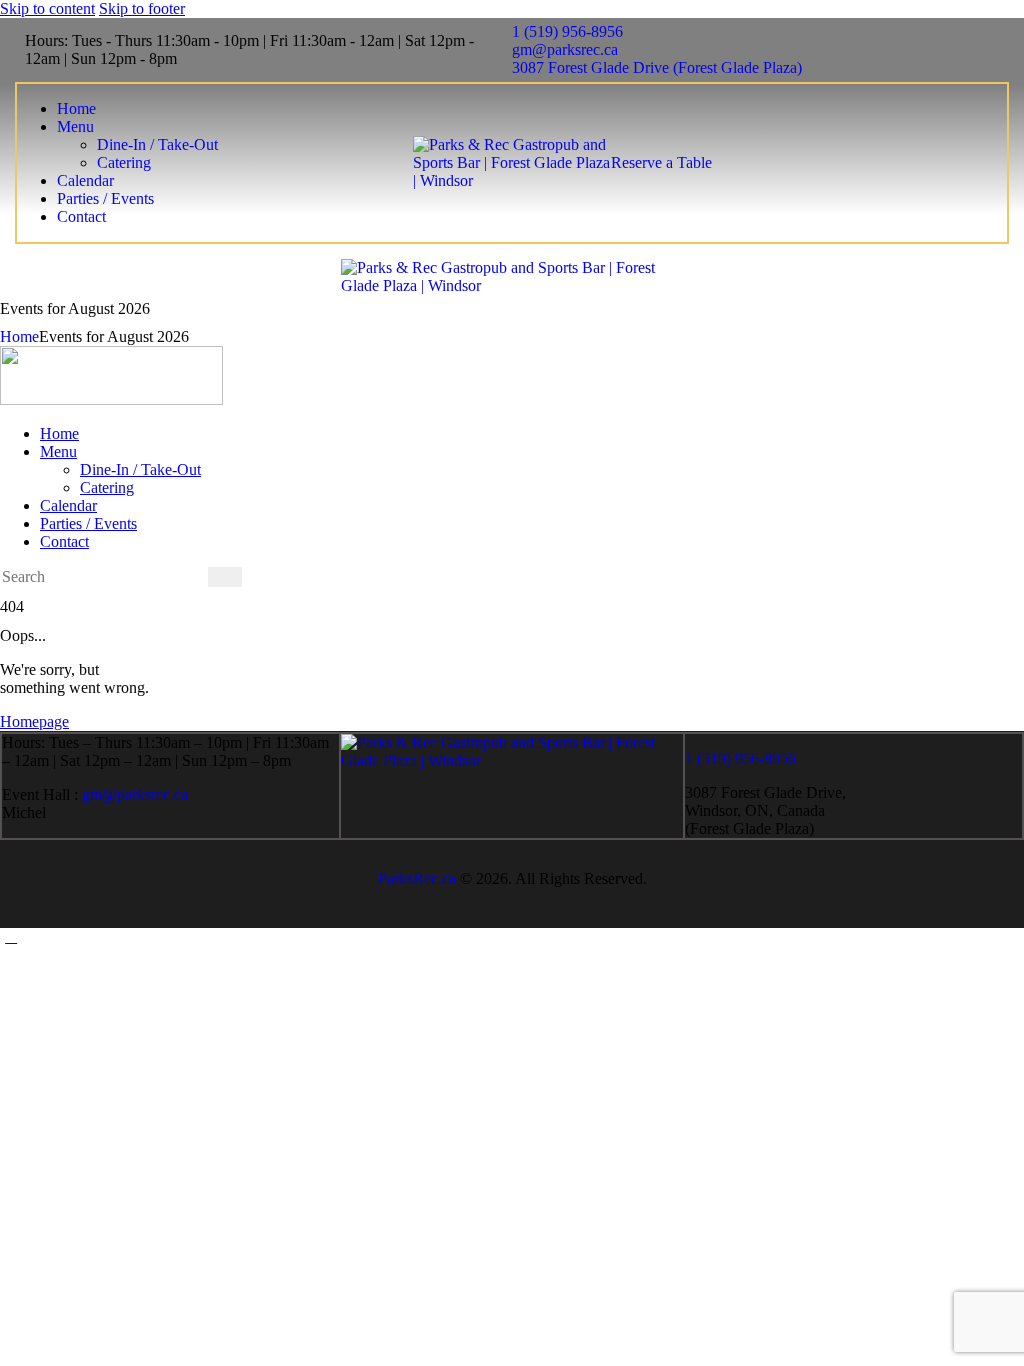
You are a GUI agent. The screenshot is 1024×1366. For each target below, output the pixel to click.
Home (19, 336)
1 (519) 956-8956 (740, 758)
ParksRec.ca (417, 878)
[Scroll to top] (11, 936)
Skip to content (47, 8)
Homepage (34, 721)
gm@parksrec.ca (135, 794)
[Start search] (225, 577)
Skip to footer (142, 8)
